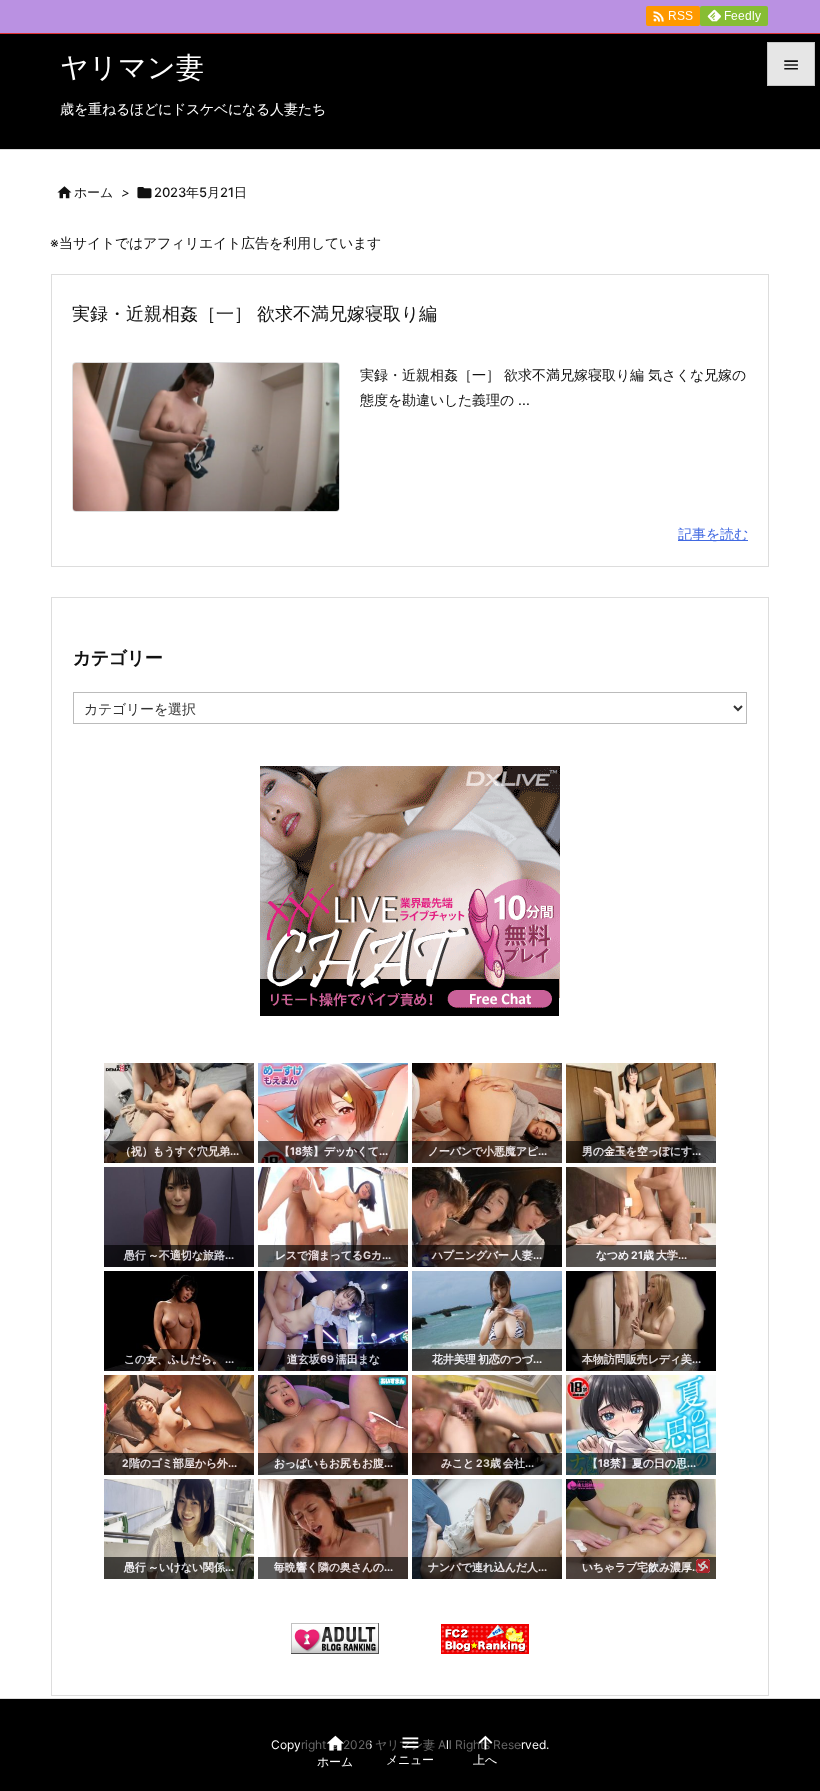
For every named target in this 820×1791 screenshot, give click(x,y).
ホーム (93, 192)
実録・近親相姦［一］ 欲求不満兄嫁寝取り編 (254, 313)
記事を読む (713, 533)
